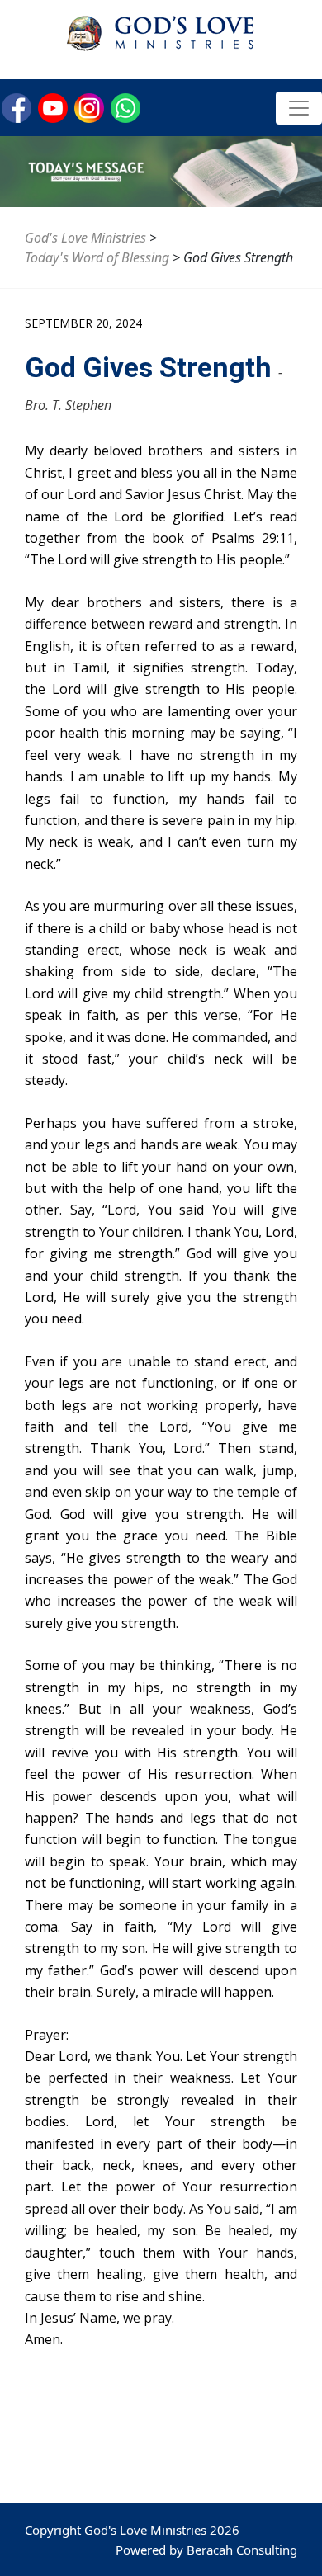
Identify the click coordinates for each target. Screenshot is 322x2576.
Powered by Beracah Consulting (206, 2550)
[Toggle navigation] (299, 108)
